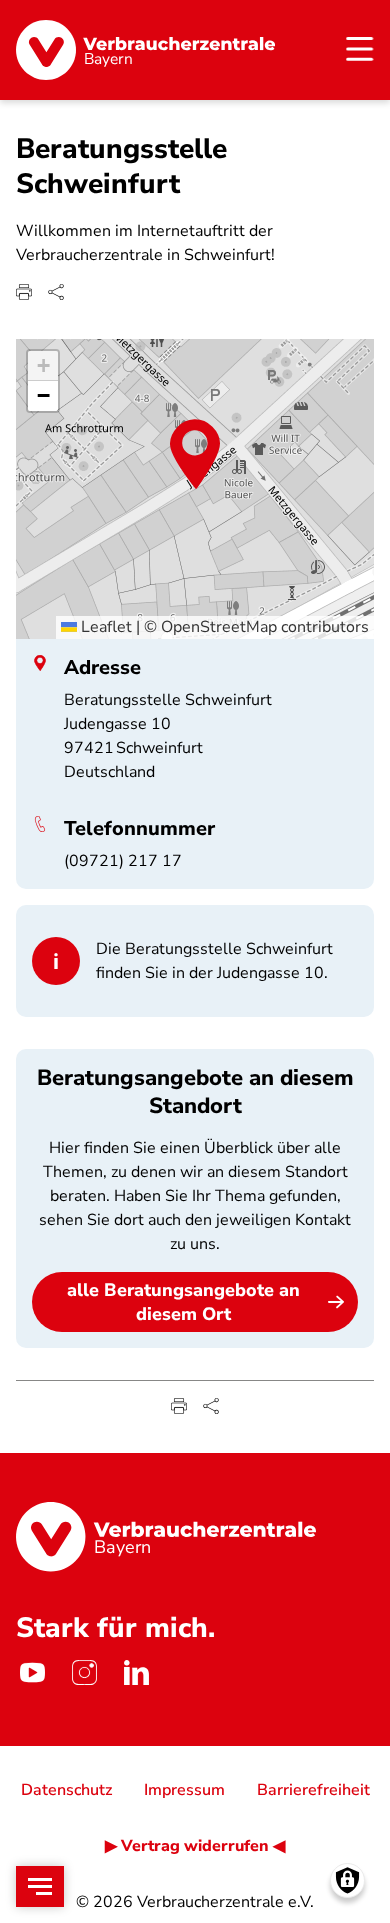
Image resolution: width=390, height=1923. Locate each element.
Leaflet (104, 627)
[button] (195, 454)
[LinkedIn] (136, 1672)
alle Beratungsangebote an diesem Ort (183, 1302)
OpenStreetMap (219, 627)
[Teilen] (56, 292)
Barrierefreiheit (313, 1790)
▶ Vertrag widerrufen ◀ (195, 1846)
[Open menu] (40, 1886)
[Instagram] (84, 1672)
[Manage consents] (347, 1880)
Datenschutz (66, 1790)
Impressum (184, 1790)
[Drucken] (24, 292)
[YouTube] (32, 1672)
